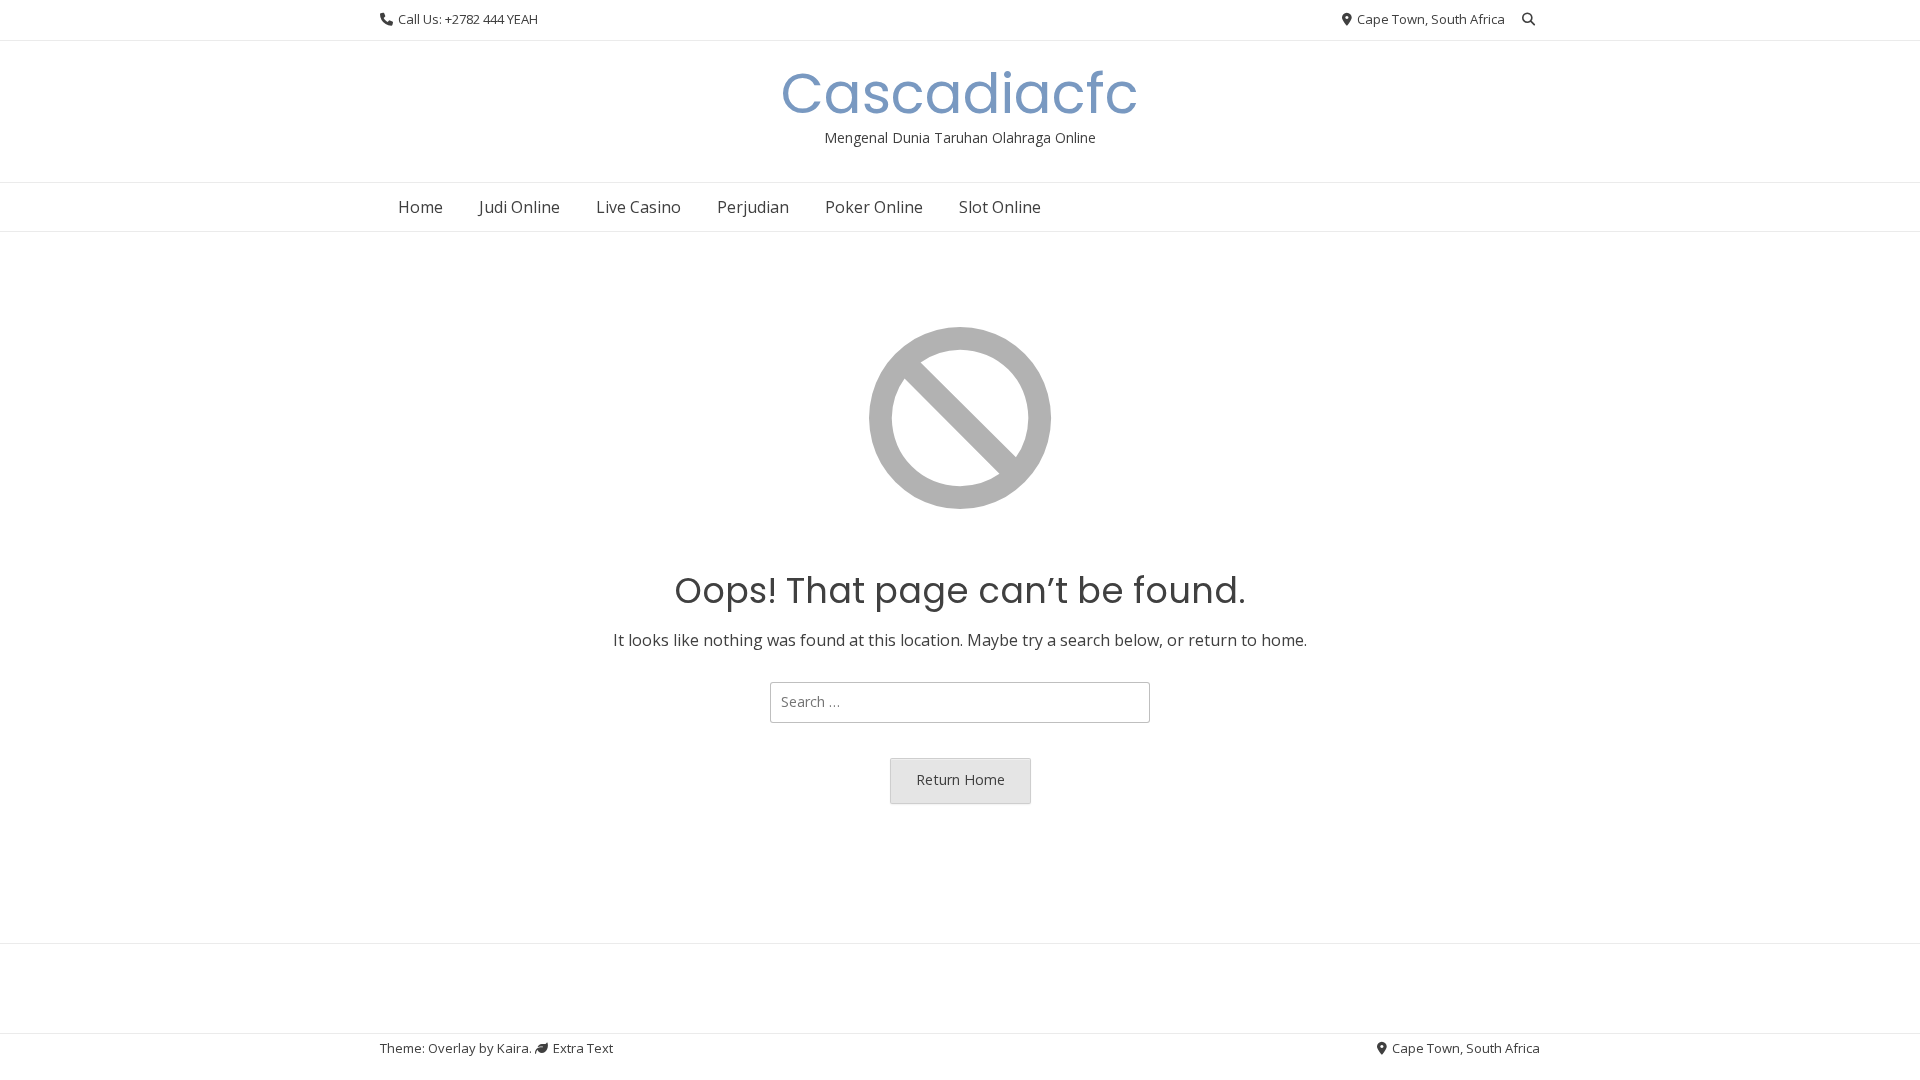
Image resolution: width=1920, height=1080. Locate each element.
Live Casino (638, 207)
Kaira (513, 1048)
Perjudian (753, 207)
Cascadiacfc (960, 93)
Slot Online (1000, 207)
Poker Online (874, 207)
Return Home (960, 779)
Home (420, 207)
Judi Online (519, 207)
